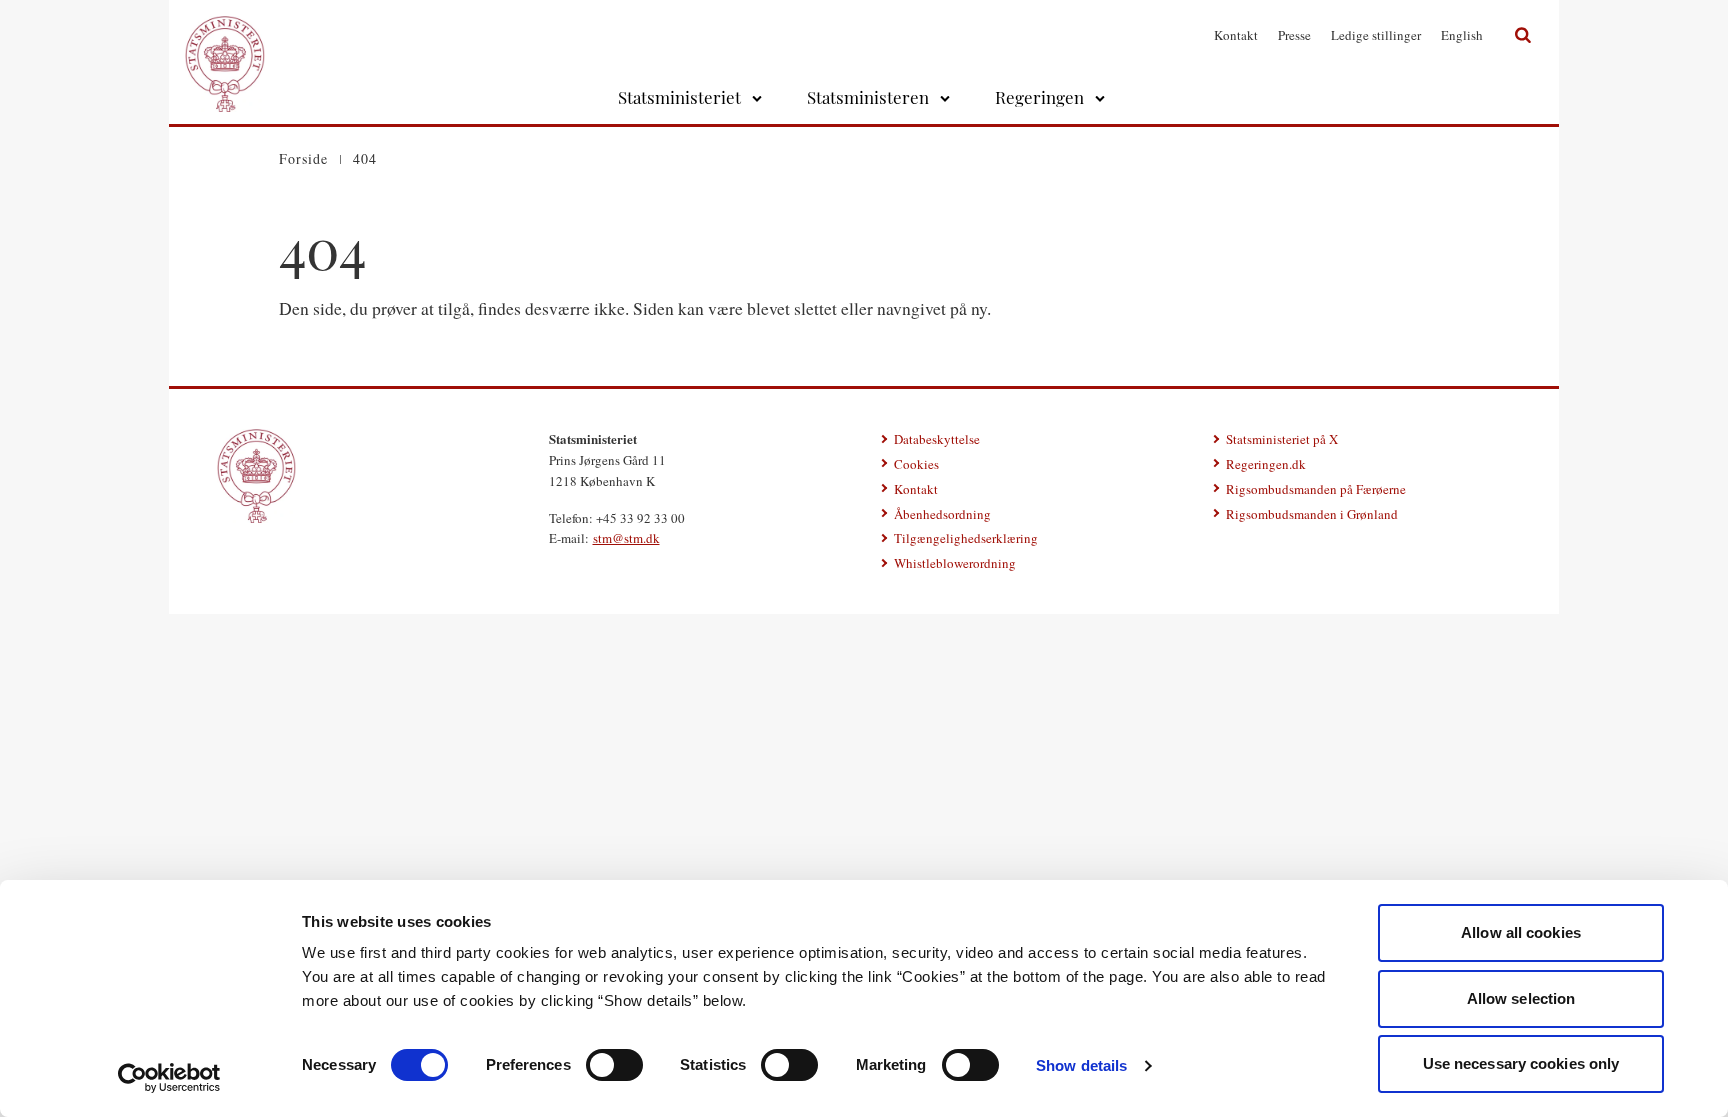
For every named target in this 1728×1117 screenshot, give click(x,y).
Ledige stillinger (1376, 35)
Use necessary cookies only (1521, 1063)
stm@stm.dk (626, 538)
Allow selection (1521, 998)
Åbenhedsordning (942, 514)
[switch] (614, 1065)
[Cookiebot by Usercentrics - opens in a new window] (169, 1078)
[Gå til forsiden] (225, 35)
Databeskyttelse (937, 439)
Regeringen (1039, 97)
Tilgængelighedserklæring (966, 538)
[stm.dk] (256, 476)
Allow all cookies (1521, 932)
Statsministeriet (679, 97)
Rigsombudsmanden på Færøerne (1316, 489)
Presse (1294, 35)
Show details (1081, 1065)
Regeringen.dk (1266, 464)
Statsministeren (868, 97)
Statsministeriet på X (1282, 439)
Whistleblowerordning (955, 563)
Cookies (916, 464)
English (1462, 35)
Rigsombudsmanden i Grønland (1312, 514)
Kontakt (1236, 35)
